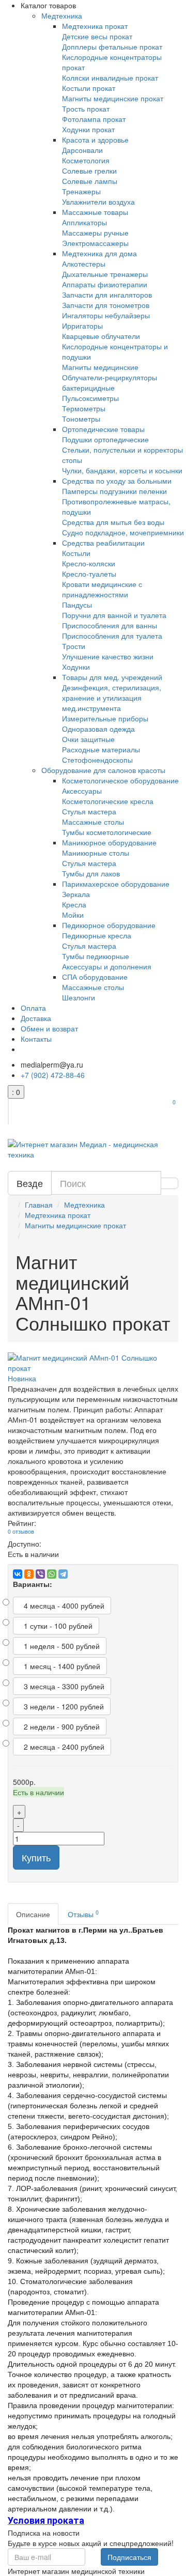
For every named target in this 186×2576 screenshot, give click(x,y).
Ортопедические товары (103, 429)
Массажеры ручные (95, 233)
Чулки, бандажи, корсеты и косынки (122, 470)
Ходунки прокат (88, 129)
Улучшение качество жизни (108, 656)
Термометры (84, 408)
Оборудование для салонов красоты (103, 770)
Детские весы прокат (97, 36)
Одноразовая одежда (98, 729)
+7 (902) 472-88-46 (53, 1075)
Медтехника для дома (99, 253)
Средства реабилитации (103, 543)
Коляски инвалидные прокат (110, 78)
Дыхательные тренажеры (105, 274)
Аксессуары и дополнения (107, 966)
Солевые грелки (89, 171)
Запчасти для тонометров (106, 305)
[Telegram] (63, 1574)
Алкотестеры (84, 264)
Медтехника (62, 16)
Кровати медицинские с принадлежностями (102, 589)
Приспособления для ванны (110, 625)
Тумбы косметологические (107, 832)
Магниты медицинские (100, 367)
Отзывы (83, 1914)
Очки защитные (88, 739)
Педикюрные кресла (97, 935)
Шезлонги (79, 997)
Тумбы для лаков (91, 873)
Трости (74, 646)
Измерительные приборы (105, 718)
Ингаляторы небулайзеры (106, 315)
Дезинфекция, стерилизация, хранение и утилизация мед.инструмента (112, 698)
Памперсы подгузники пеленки (114, 491)
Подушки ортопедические (105, 439)
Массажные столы (93, 822)
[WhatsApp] (52, 1574)
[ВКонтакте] (18, 1574)
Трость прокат (86, 109)
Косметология (86, 160)
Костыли (76, 553)
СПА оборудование (95, 977)
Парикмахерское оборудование (116, 884)
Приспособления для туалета (112, 636)
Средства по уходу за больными (117, 481)
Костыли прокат (89, 88)
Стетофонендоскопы (97, 760)
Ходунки (76, 667)
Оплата (33, 1008)
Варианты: (33, 1584)
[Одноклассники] (29, 1574)
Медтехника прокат (95, 26)
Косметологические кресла (108, 801)
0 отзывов (21, 1531)
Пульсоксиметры (90, 398)
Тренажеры (81, 191)
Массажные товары (95, 212)
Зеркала (76, 894)
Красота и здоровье (95, 140)
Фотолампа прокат (94, 119)
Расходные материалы (101, 749)
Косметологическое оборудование (120, 780)
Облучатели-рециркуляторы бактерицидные (110, 382)
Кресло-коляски (89, 563)
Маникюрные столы (96, 853)
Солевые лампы (90, 181)
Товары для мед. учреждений (112, 677)
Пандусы (77, 605)
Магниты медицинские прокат (113, 98)
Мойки (73, 915)
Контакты (36, 1039)
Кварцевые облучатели (101, 336)
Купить (36, 1857)
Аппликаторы (84, 222)
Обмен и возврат (49, 1028)
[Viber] (40, 1574)
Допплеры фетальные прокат (112, 47)
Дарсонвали (82, 150)
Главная (39, 1205)
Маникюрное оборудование (109, 842)
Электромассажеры (95, 243)
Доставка (36, 1018)
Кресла (74, 904)
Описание (33, 1914)
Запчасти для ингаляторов (107, 295)
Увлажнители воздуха (98, 202)
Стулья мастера (89, 811)
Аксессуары (82, 791)
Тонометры (81, 419)
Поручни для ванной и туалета (114, 615)
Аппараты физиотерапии (105, 284)
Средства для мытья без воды (113, 522)
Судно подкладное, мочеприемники (123, 532)
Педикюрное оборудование (109, 925)
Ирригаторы (82, 326)
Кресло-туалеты (89, 574)
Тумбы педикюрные (96, 956)
